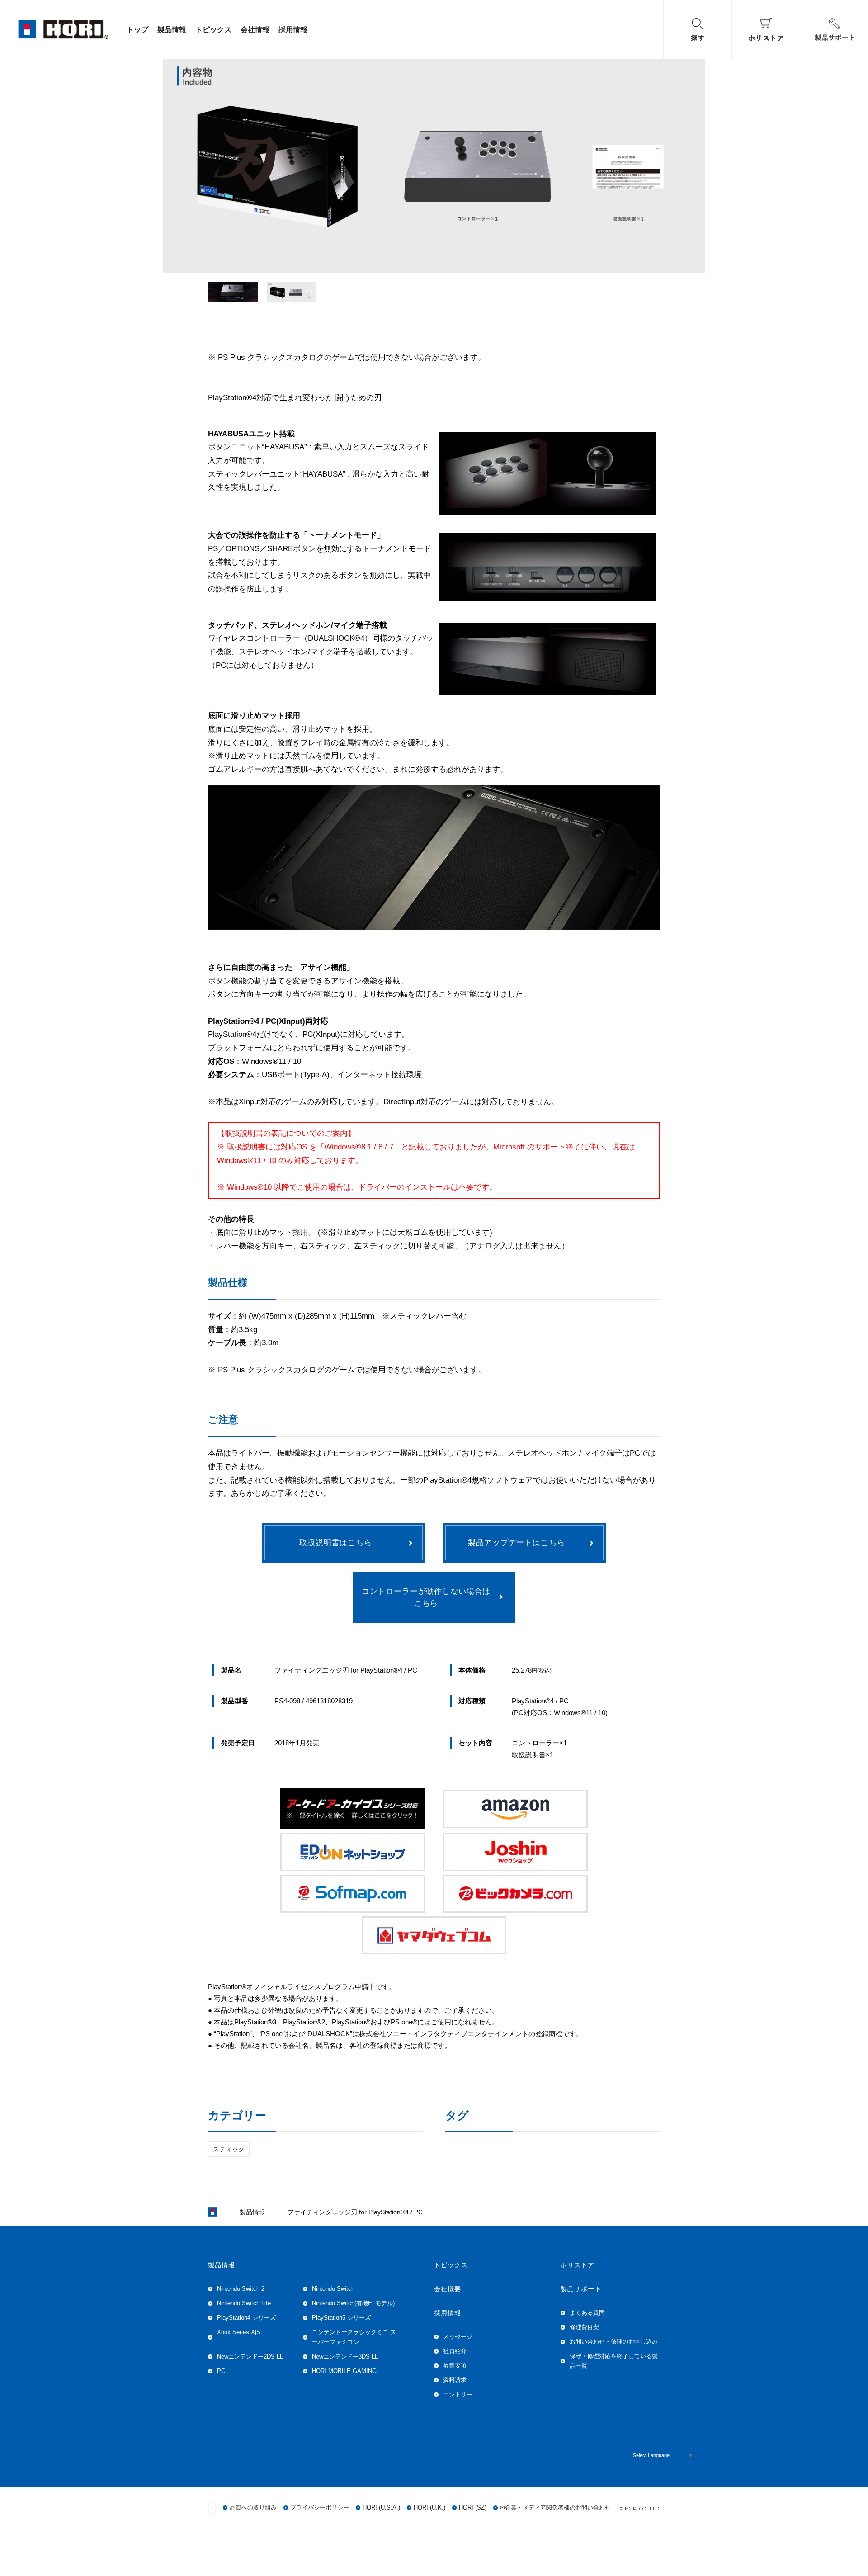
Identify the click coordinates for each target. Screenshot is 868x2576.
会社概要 (448, 2289)
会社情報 (255, 29)
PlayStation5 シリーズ (341, 2318)
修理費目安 (584, 2327)
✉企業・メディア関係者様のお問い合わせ (555, 2508)
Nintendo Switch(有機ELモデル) (353, 2303)
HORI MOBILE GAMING (344, 2371)
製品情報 (172, 29)
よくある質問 (587, 2313)
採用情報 (293, 29)
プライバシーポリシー (320, 2508)
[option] (434, 163)
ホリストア (578, 2265)
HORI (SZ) (473, 2508)
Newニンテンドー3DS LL (345, 2357)
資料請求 (455, 2380)
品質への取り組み (253, 2508)
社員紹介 (455, 2351)
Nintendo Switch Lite (244, 2303)
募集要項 (455, 2366)
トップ (137, 29)
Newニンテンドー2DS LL (250, 2357)
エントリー (458, 2395)
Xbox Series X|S (239, 2332)
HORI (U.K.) (429, 2508)
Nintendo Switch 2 (241, 2289)
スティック (229, 2149)
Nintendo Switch (333, 2289)
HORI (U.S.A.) (381, 2508)
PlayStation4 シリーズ (246, 2318)
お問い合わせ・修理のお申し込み (614, 2342)
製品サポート (581, 2289)
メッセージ (458, 2337)
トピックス (213, 29)
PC (221, 2371)
